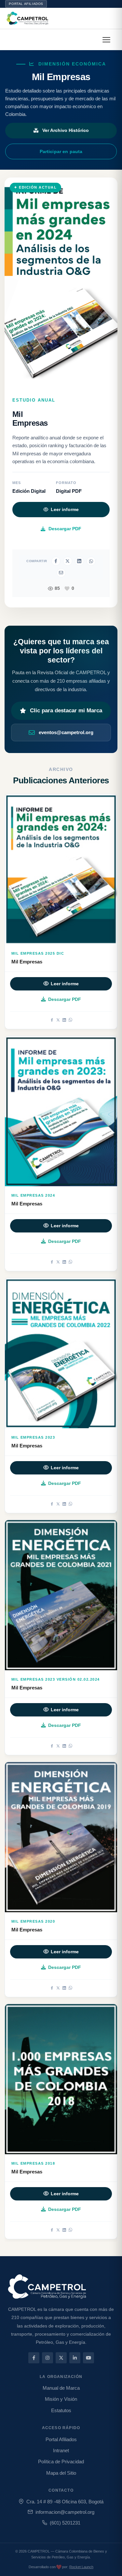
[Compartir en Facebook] (56, 561)
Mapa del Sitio (61, 2473)
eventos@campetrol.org (66, 732)
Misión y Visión (61, 2399)
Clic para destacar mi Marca (66, 711)
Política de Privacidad (61, 2462)
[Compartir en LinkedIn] (79, 561)
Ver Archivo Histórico (66, 130)
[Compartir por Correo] (61, 573)
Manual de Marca (61, 2388)
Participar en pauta (61, 151)
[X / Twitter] (61, 2358)
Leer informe (65, 510)
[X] (58, 1020)
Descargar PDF (65, 529)
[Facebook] (52, 1020)
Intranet (61, 2450)
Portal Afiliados (26, 4)
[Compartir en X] (68, 561)
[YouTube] (88, 2358)
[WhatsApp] (70, 1020)
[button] (106, 40)
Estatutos (61, 2410)
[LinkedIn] (64, 1020)
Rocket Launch (81, 2567)
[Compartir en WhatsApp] (91, 561)
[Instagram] (47, 2358)
